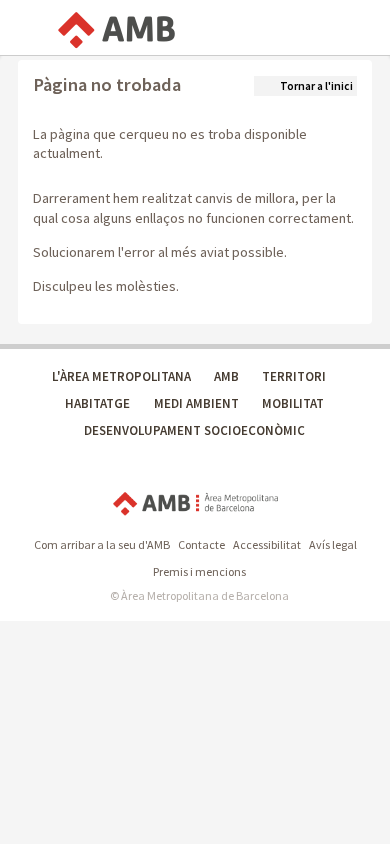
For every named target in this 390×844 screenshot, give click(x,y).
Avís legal (333, 544)
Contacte (201, 544)
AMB (226, 376)
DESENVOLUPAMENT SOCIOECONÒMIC (194, 430)
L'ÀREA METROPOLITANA (121, 376)
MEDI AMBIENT (196, 403)
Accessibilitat (267, 544)
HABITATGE (97, 403)
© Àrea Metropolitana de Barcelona (199, 595)
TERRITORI (294, 376)
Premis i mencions (199, 571)
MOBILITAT (293, 403)
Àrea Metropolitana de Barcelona (195, 504)
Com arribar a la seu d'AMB (102, 544)
